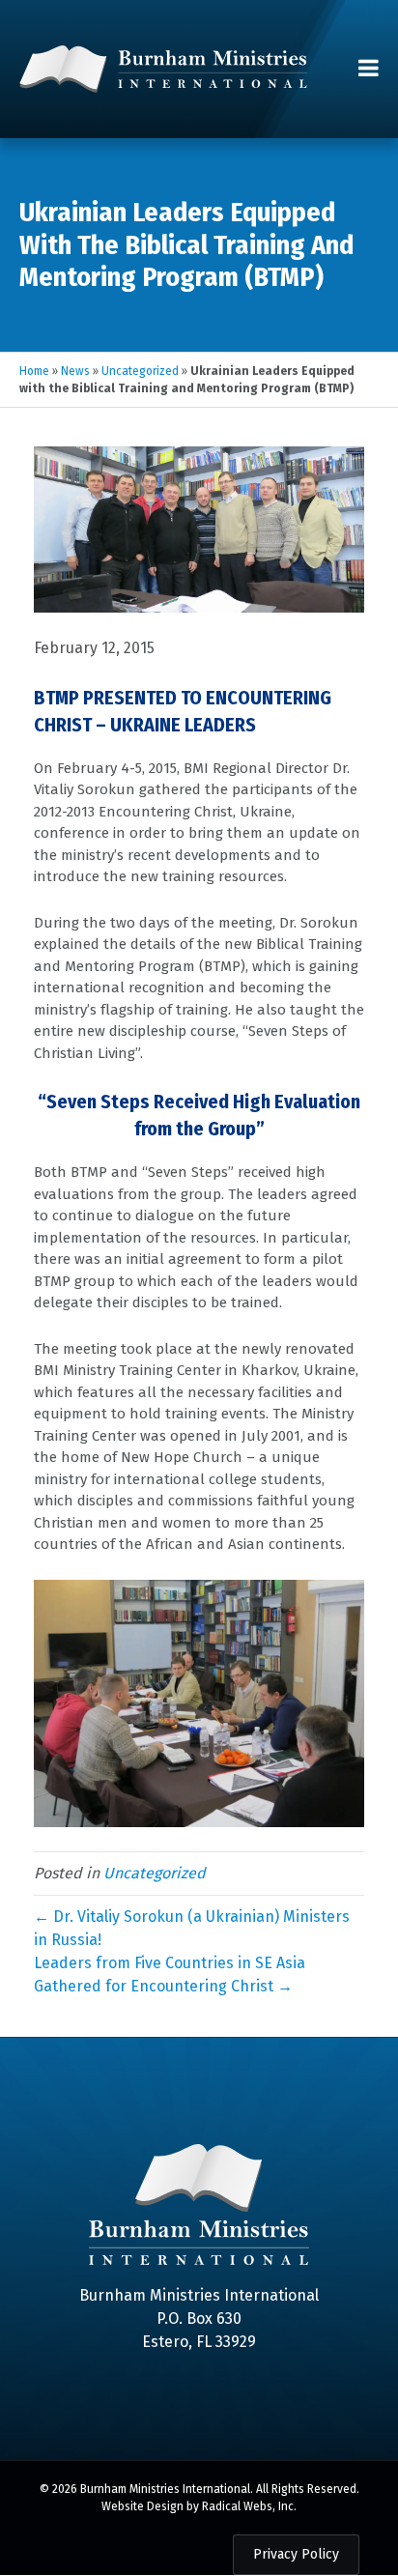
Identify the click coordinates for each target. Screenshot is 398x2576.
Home (34, 371)
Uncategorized (140, 371)
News (75, 371)
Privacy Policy (296, 2554)
